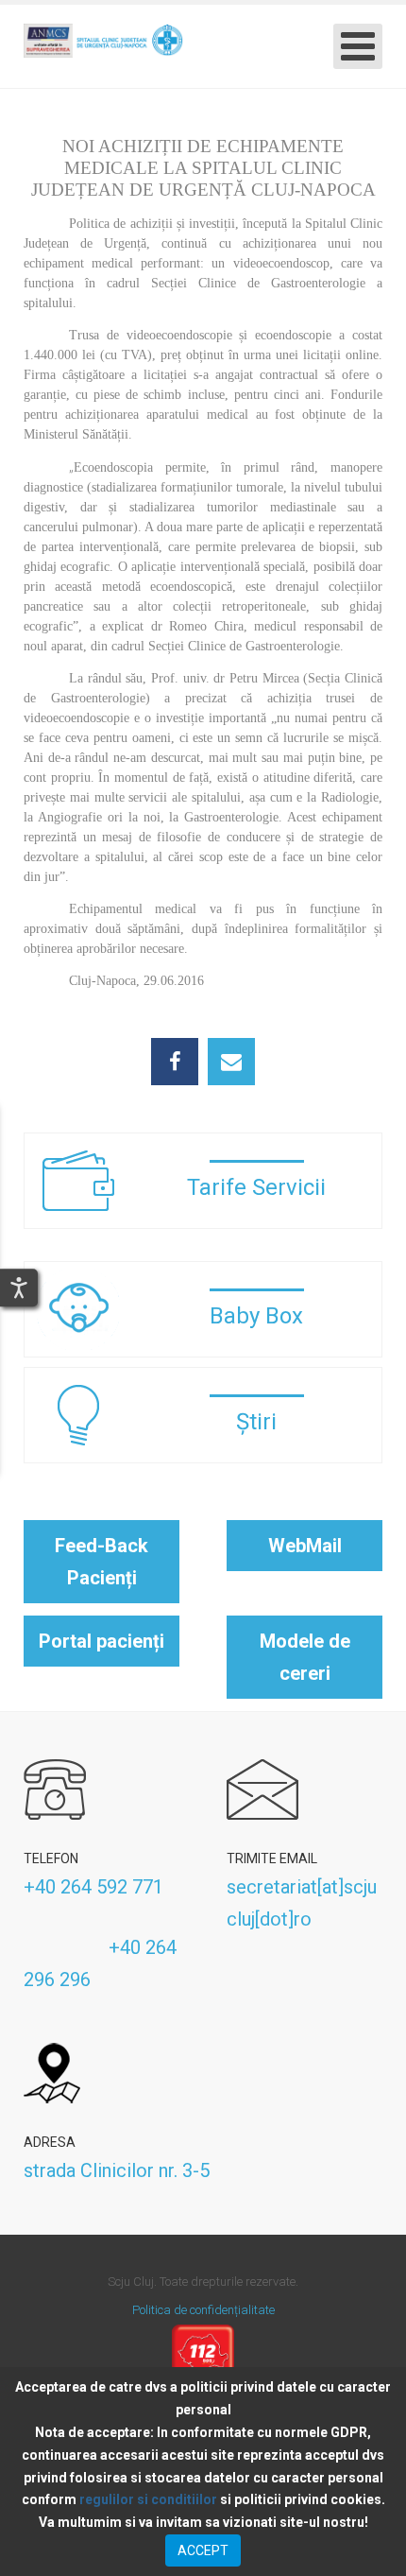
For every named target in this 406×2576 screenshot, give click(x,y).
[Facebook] (175, 1062)
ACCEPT (203, 2550)
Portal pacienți (101, 1641)
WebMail (305, 1546)
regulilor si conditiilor (148, 2499)
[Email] (231, 1062)
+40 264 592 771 (93, 1887)
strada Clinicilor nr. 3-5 (117, 2170)
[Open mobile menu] (358, 46)
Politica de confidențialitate (203, 2310)
